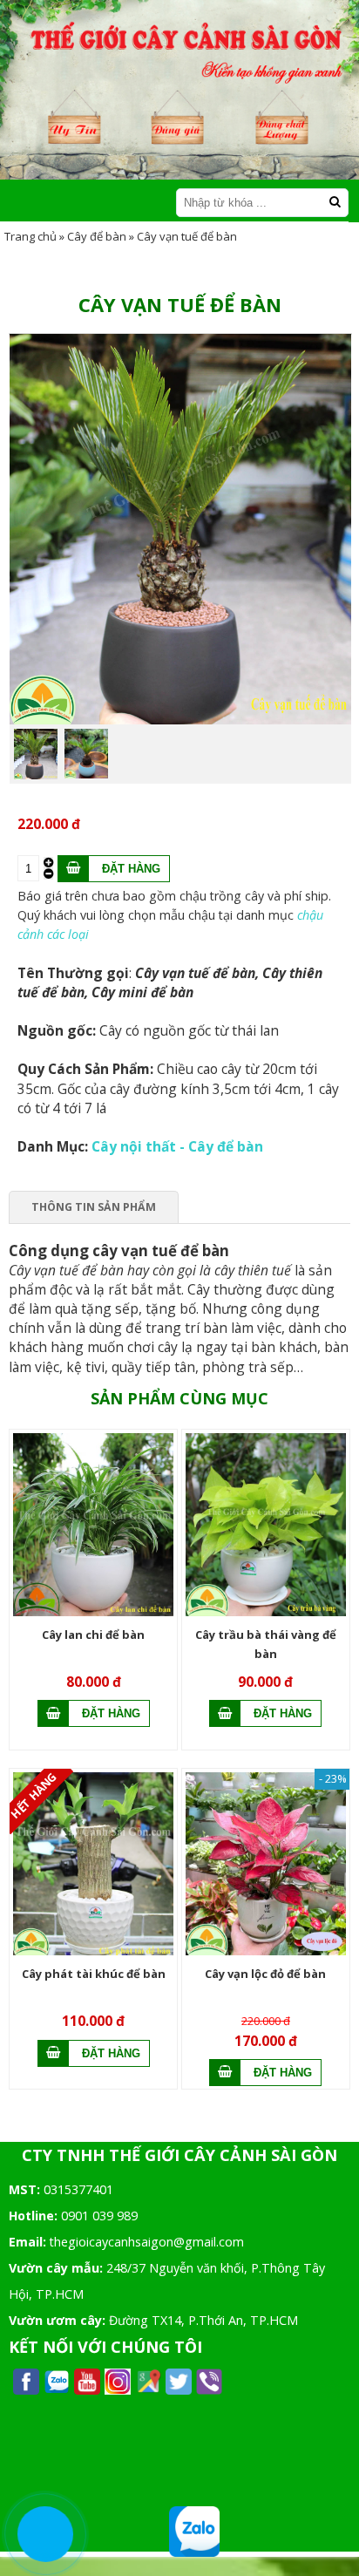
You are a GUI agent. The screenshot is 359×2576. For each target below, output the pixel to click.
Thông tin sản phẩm (94, 1207)
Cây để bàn (97, 236)
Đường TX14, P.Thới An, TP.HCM (203, 2320)
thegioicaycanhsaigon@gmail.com (147, 2242)
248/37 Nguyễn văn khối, (177, 2268)
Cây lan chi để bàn (93, 1635)
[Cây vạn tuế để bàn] (180, 720)
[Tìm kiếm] (335, 202)
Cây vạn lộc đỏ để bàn (265, 1974)
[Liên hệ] (46, 2534)
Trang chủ (30, 236)
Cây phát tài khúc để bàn (94, 1974)
